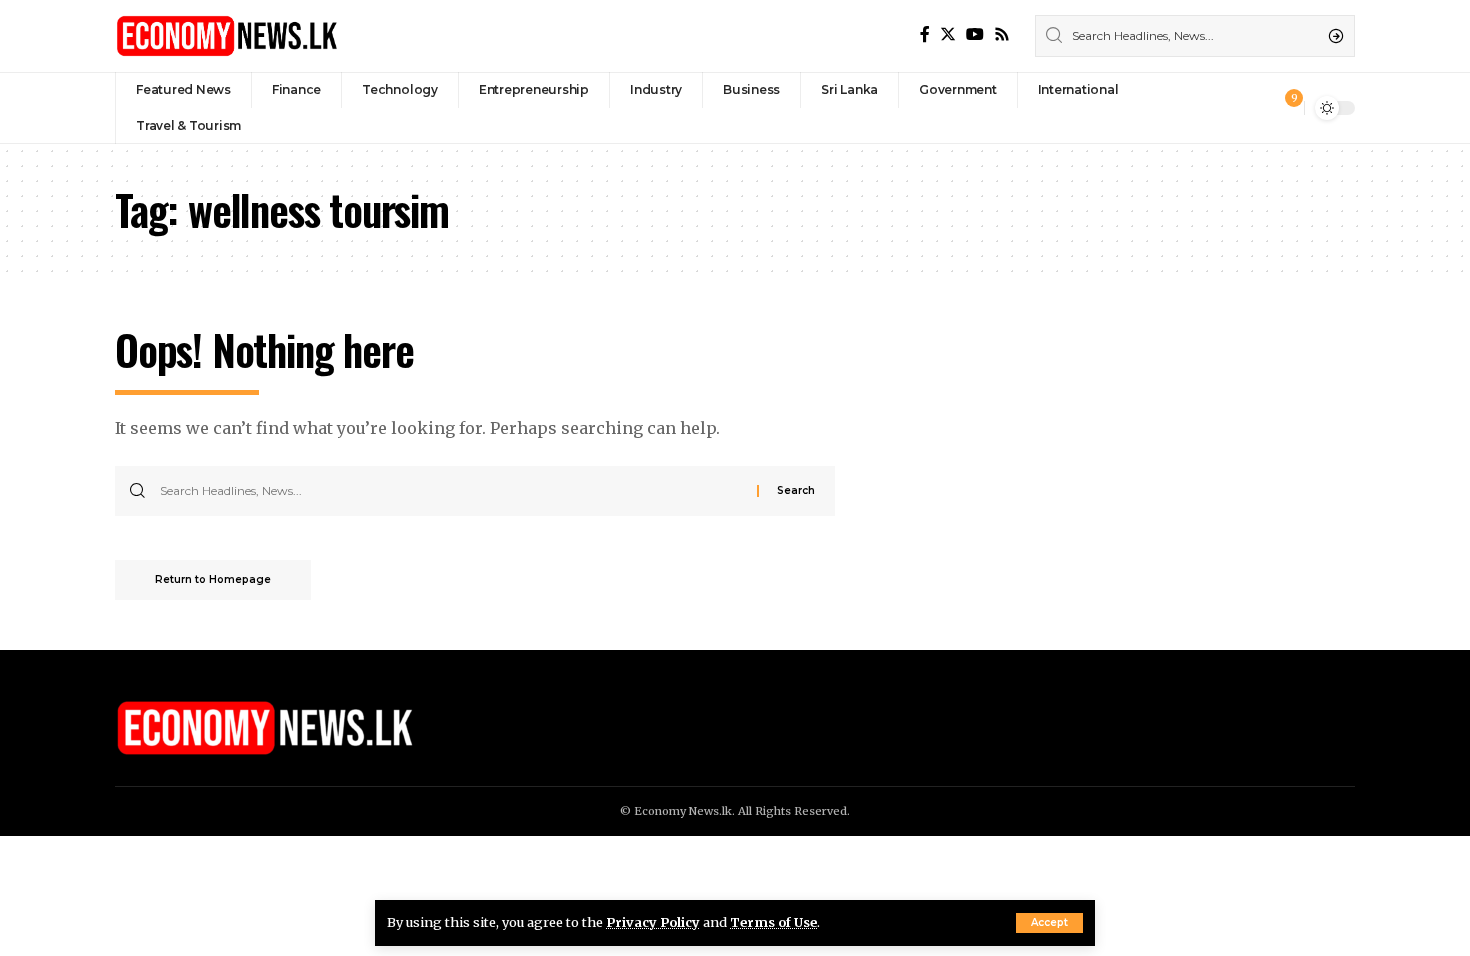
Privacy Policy (653, 922)
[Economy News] (227, 36)
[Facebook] (925, 34)
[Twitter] (948, 34)
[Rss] (1002, 34)
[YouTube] (975, 34)
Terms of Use (773, 922)
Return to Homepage (213, 579)
